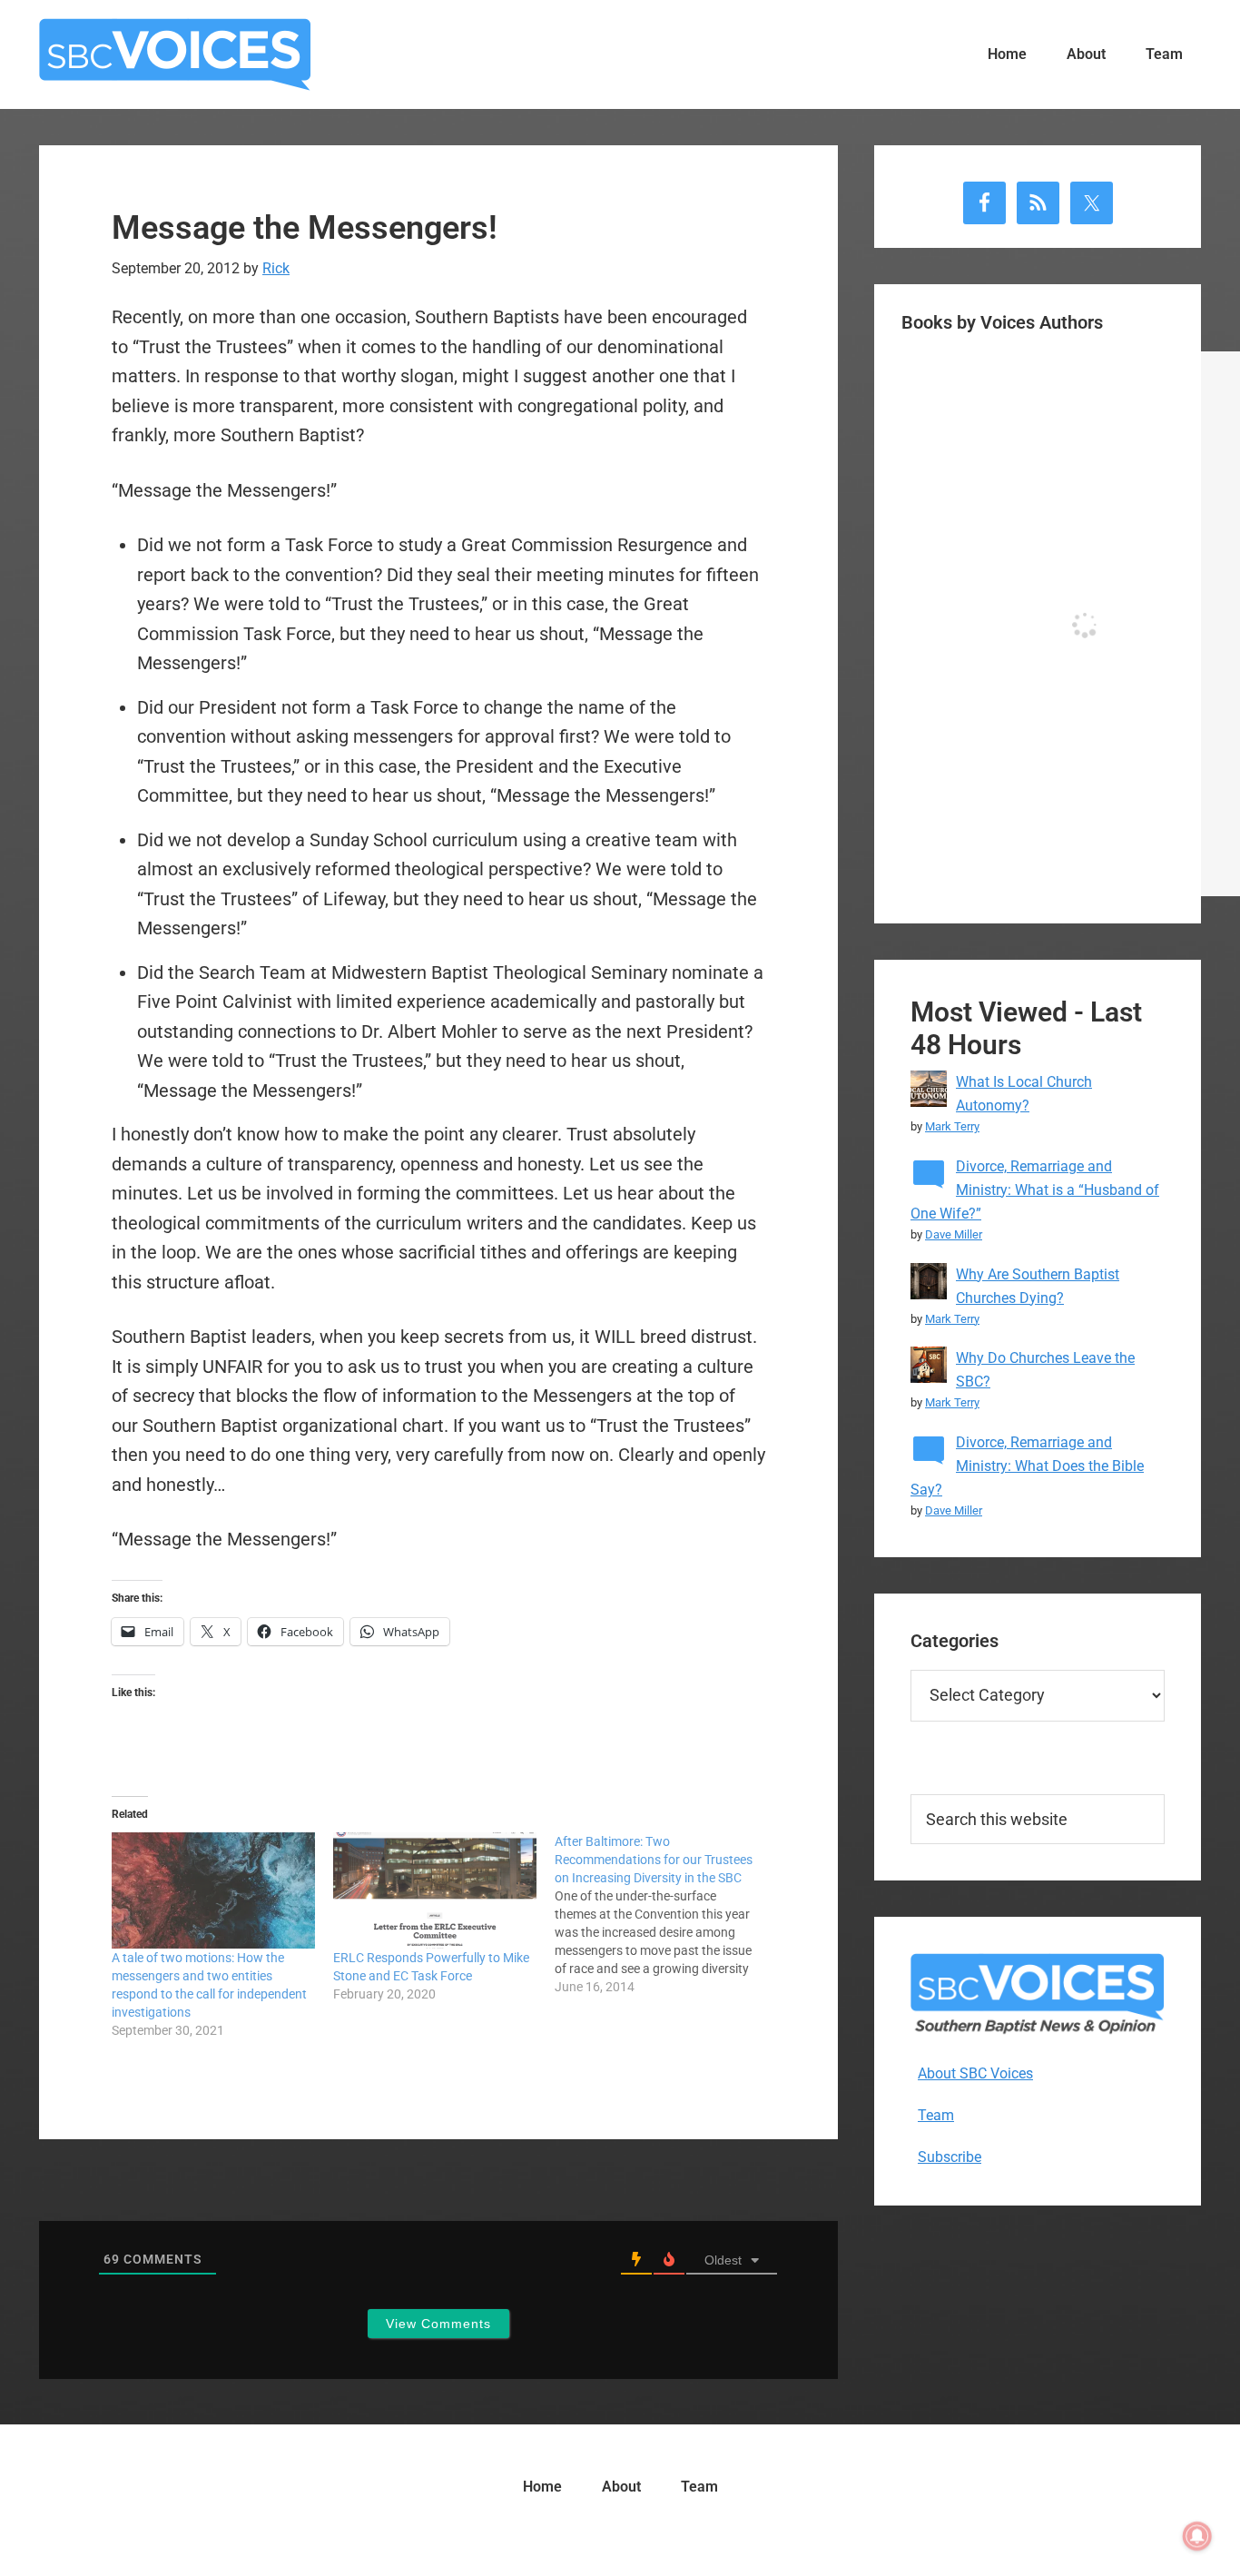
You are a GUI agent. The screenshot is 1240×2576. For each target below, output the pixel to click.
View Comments (438, 2324)
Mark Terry (952, 1126)
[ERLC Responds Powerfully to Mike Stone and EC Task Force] (435, 1890)
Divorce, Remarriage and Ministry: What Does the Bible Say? (1027, 1466)
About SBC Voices (975, 2073)
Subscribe (950, 2157)
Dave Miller (954, 1234)
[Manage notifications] (1197, 2536)
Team (936, 2115)
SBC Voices (175, 54)
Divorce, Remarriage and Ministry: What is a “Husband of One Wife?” (1035, 1190)
